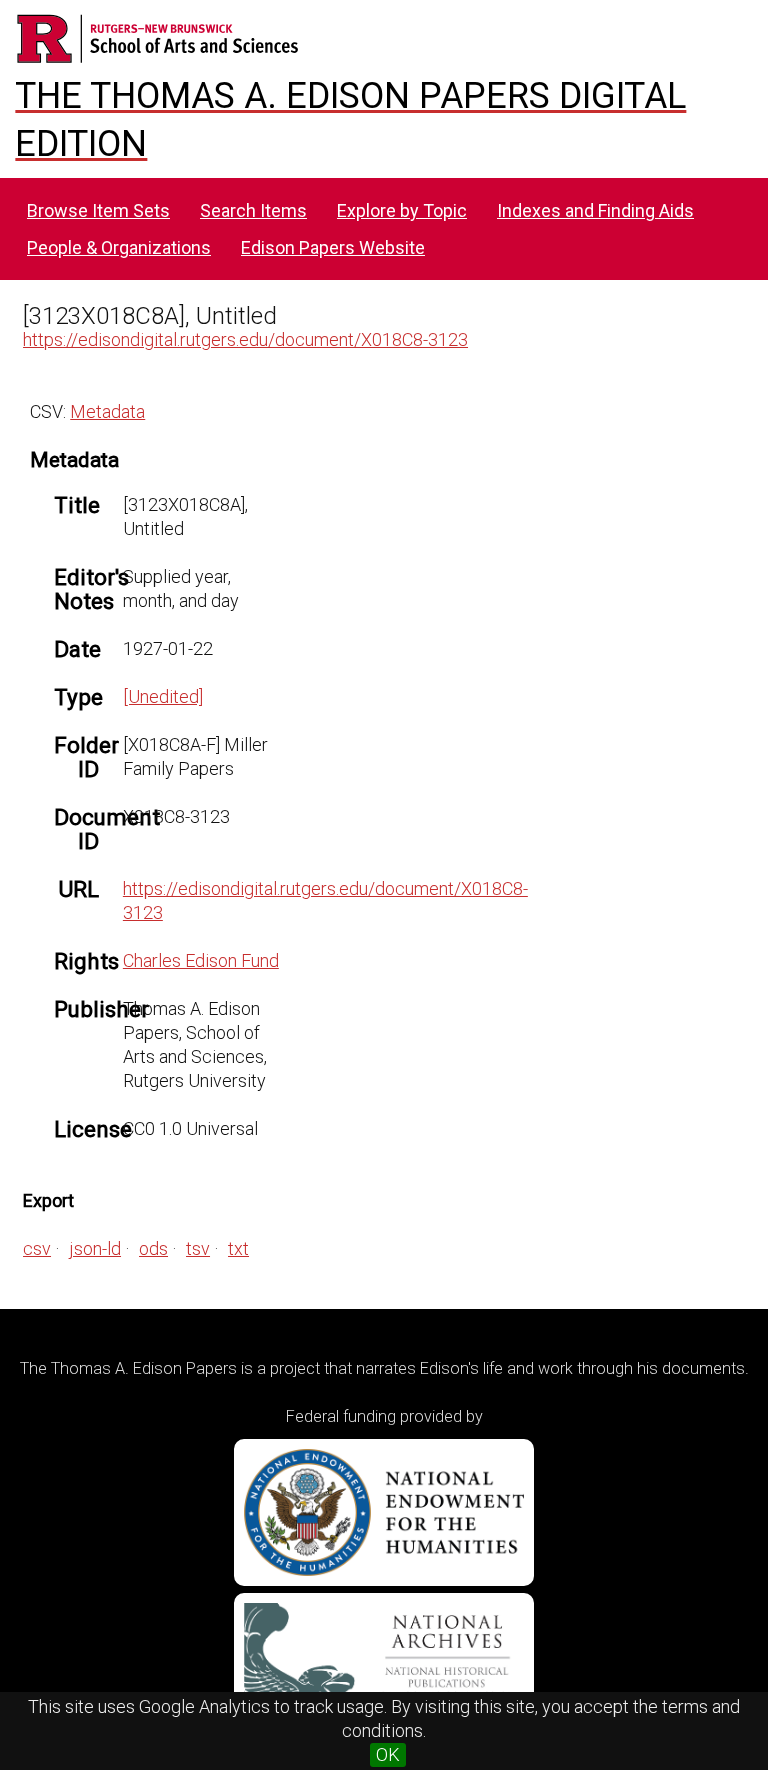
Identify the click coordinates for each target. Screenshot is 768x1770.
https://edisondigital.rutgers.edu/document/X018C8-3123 (245, 339)
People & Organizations (119, 247)
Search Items (253, 210)
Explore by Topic (402, 210)
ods (153, 1248)
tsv (198, 1248)
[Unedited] (163, 696)
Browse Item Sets (98, 210)
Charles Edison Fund (201, 960)
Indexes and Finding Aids (595, 210)
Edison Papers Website (333, 247)
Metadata (107, 411)
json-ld (95, 1248)
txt (238, 1248)
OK (388, 1754)
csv (37, 1248)
